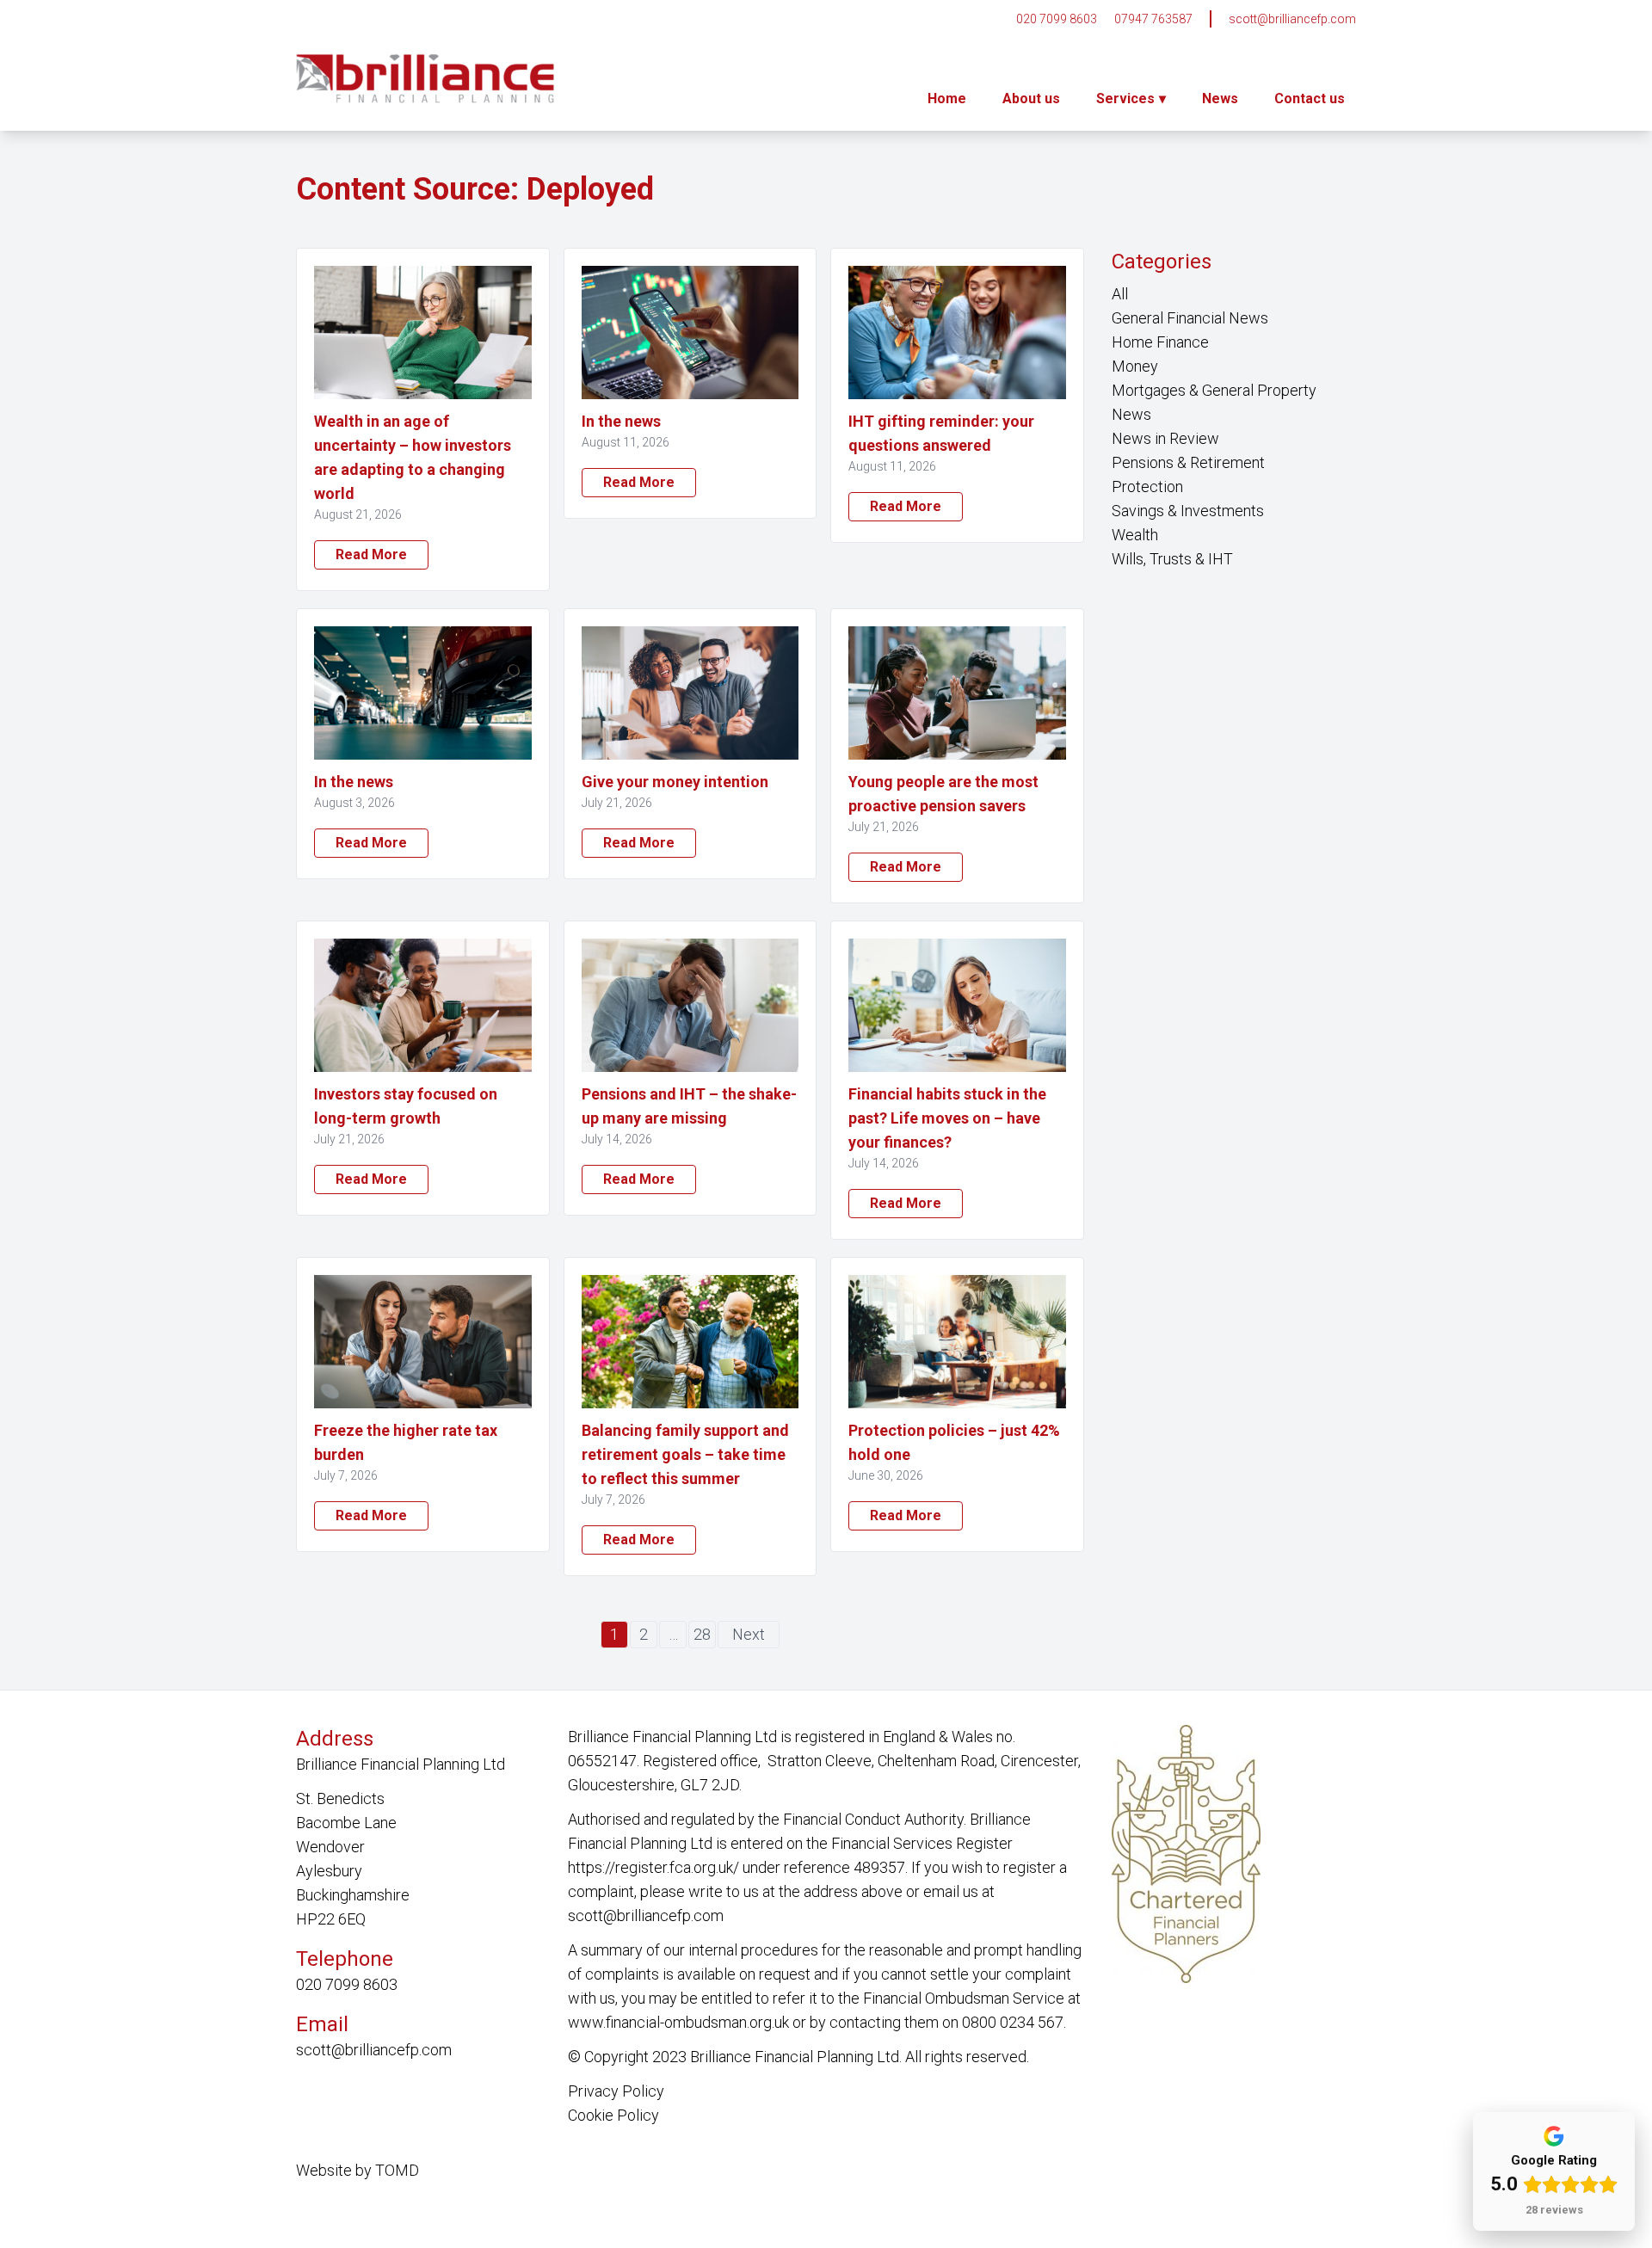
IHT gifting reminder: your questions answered (941, 433)
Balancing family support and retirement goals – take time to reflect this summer (685, 1454)
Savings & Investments (1188, 511)
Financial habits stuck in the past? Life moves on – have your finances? (947, 1118)
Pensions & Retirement (1188, 462)
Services (1125, 99)
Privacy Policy (616, 2091)
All (1120, 294)
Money (1135, 366)
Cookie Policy (613, 2115)
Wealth (1135, 535)
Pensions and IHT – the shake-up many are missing (689, 1106)
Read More (371, 554)
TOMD (397, 2170)
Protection (1147, 487)
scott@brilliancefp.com (1292, 19)
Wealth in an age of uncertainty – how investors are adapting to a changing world (413, 457)
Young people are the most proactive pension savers (943, 794)
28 (702, 1634)
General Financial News (1190, 318)
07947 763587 (1153, 19)
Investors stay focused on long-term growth (406, 1106)
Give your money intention (675, 782)
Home (947, 99)
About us (1031, 99)
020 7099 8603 (1057, 19)
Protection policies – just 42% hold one (954, 1442)
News (1220, 99)
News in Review (1165, 438)
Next (749, 1634)
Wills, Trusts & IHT (1172, 559)
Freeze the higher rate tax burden (406, 1442)
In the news (621, 421)
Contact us (1310, 99)
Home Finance (1160, 342)
